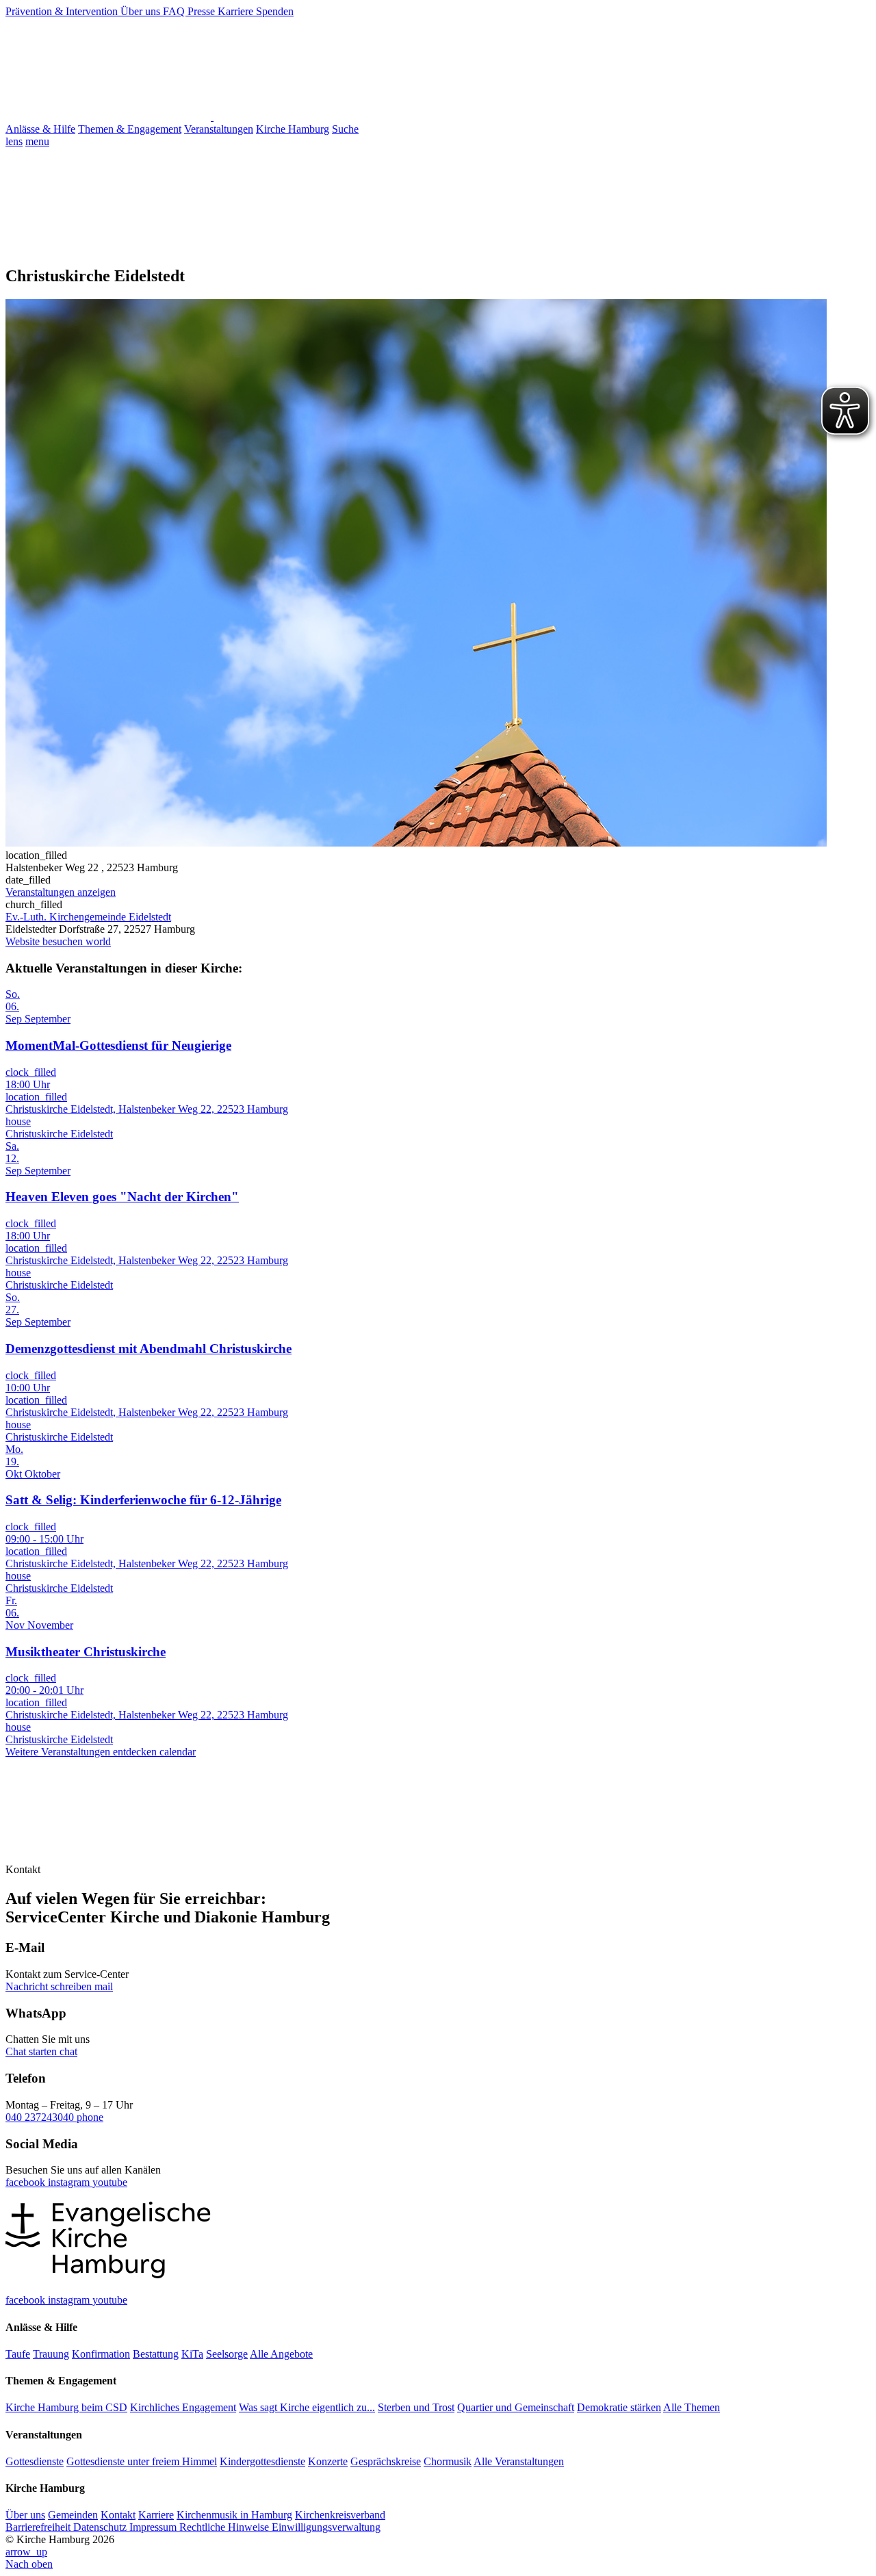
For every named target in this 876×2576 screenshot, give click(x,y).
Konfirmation (101, 2354)
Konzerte (328, 2461)
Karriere (237, 11)
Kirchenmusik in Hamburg (234, 2515)
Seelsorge (227, 2354)
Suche (345, 129)
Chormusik (448, 2461)
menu (37, 141)
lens (14, 141)
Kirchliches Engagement (183, 2407)
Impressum (154, 2527)
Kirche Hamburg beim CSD (66, 2407)
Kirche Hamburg (293, 129)
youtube (110, 2182)
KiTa (192, 2354)
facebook (27, 2182)
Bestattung (156, 2354)
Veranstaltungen (219, 129)
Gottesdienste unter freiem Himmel (142, 2461)
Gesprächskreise (386, 2461)
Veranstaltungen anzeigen (61, 892)
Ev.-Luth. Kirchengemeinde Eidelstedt (88, 917)
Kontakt (118, 2515)
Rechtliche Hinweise (226, 2527)
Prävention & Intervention (63, 11)
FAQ (175, 11)
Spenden (275, 11)
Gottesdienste (35, 2461)
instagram (70, 2182)
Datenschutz (101, 2527)
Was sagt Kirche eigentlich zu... (307, 2407)
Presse (203, 11)
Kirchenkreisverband (340, 2515)
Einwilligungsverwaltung (326, 2527)
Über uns (142, 11)
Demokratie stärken (619, 2407)
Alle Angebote (281, 2354)
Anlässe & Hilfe (40, 129)
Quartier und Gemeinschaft (516, 2407)
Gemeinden (73, 2515)
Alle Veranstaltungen (519, 2461)
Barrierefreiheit (39, 2527)
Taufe (18, 2354)
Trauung (51, 2354)
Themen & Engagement (130, 129)
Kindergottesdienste (262, 2461)
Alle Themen (692, 2407)
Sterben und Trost (416, 2407)
